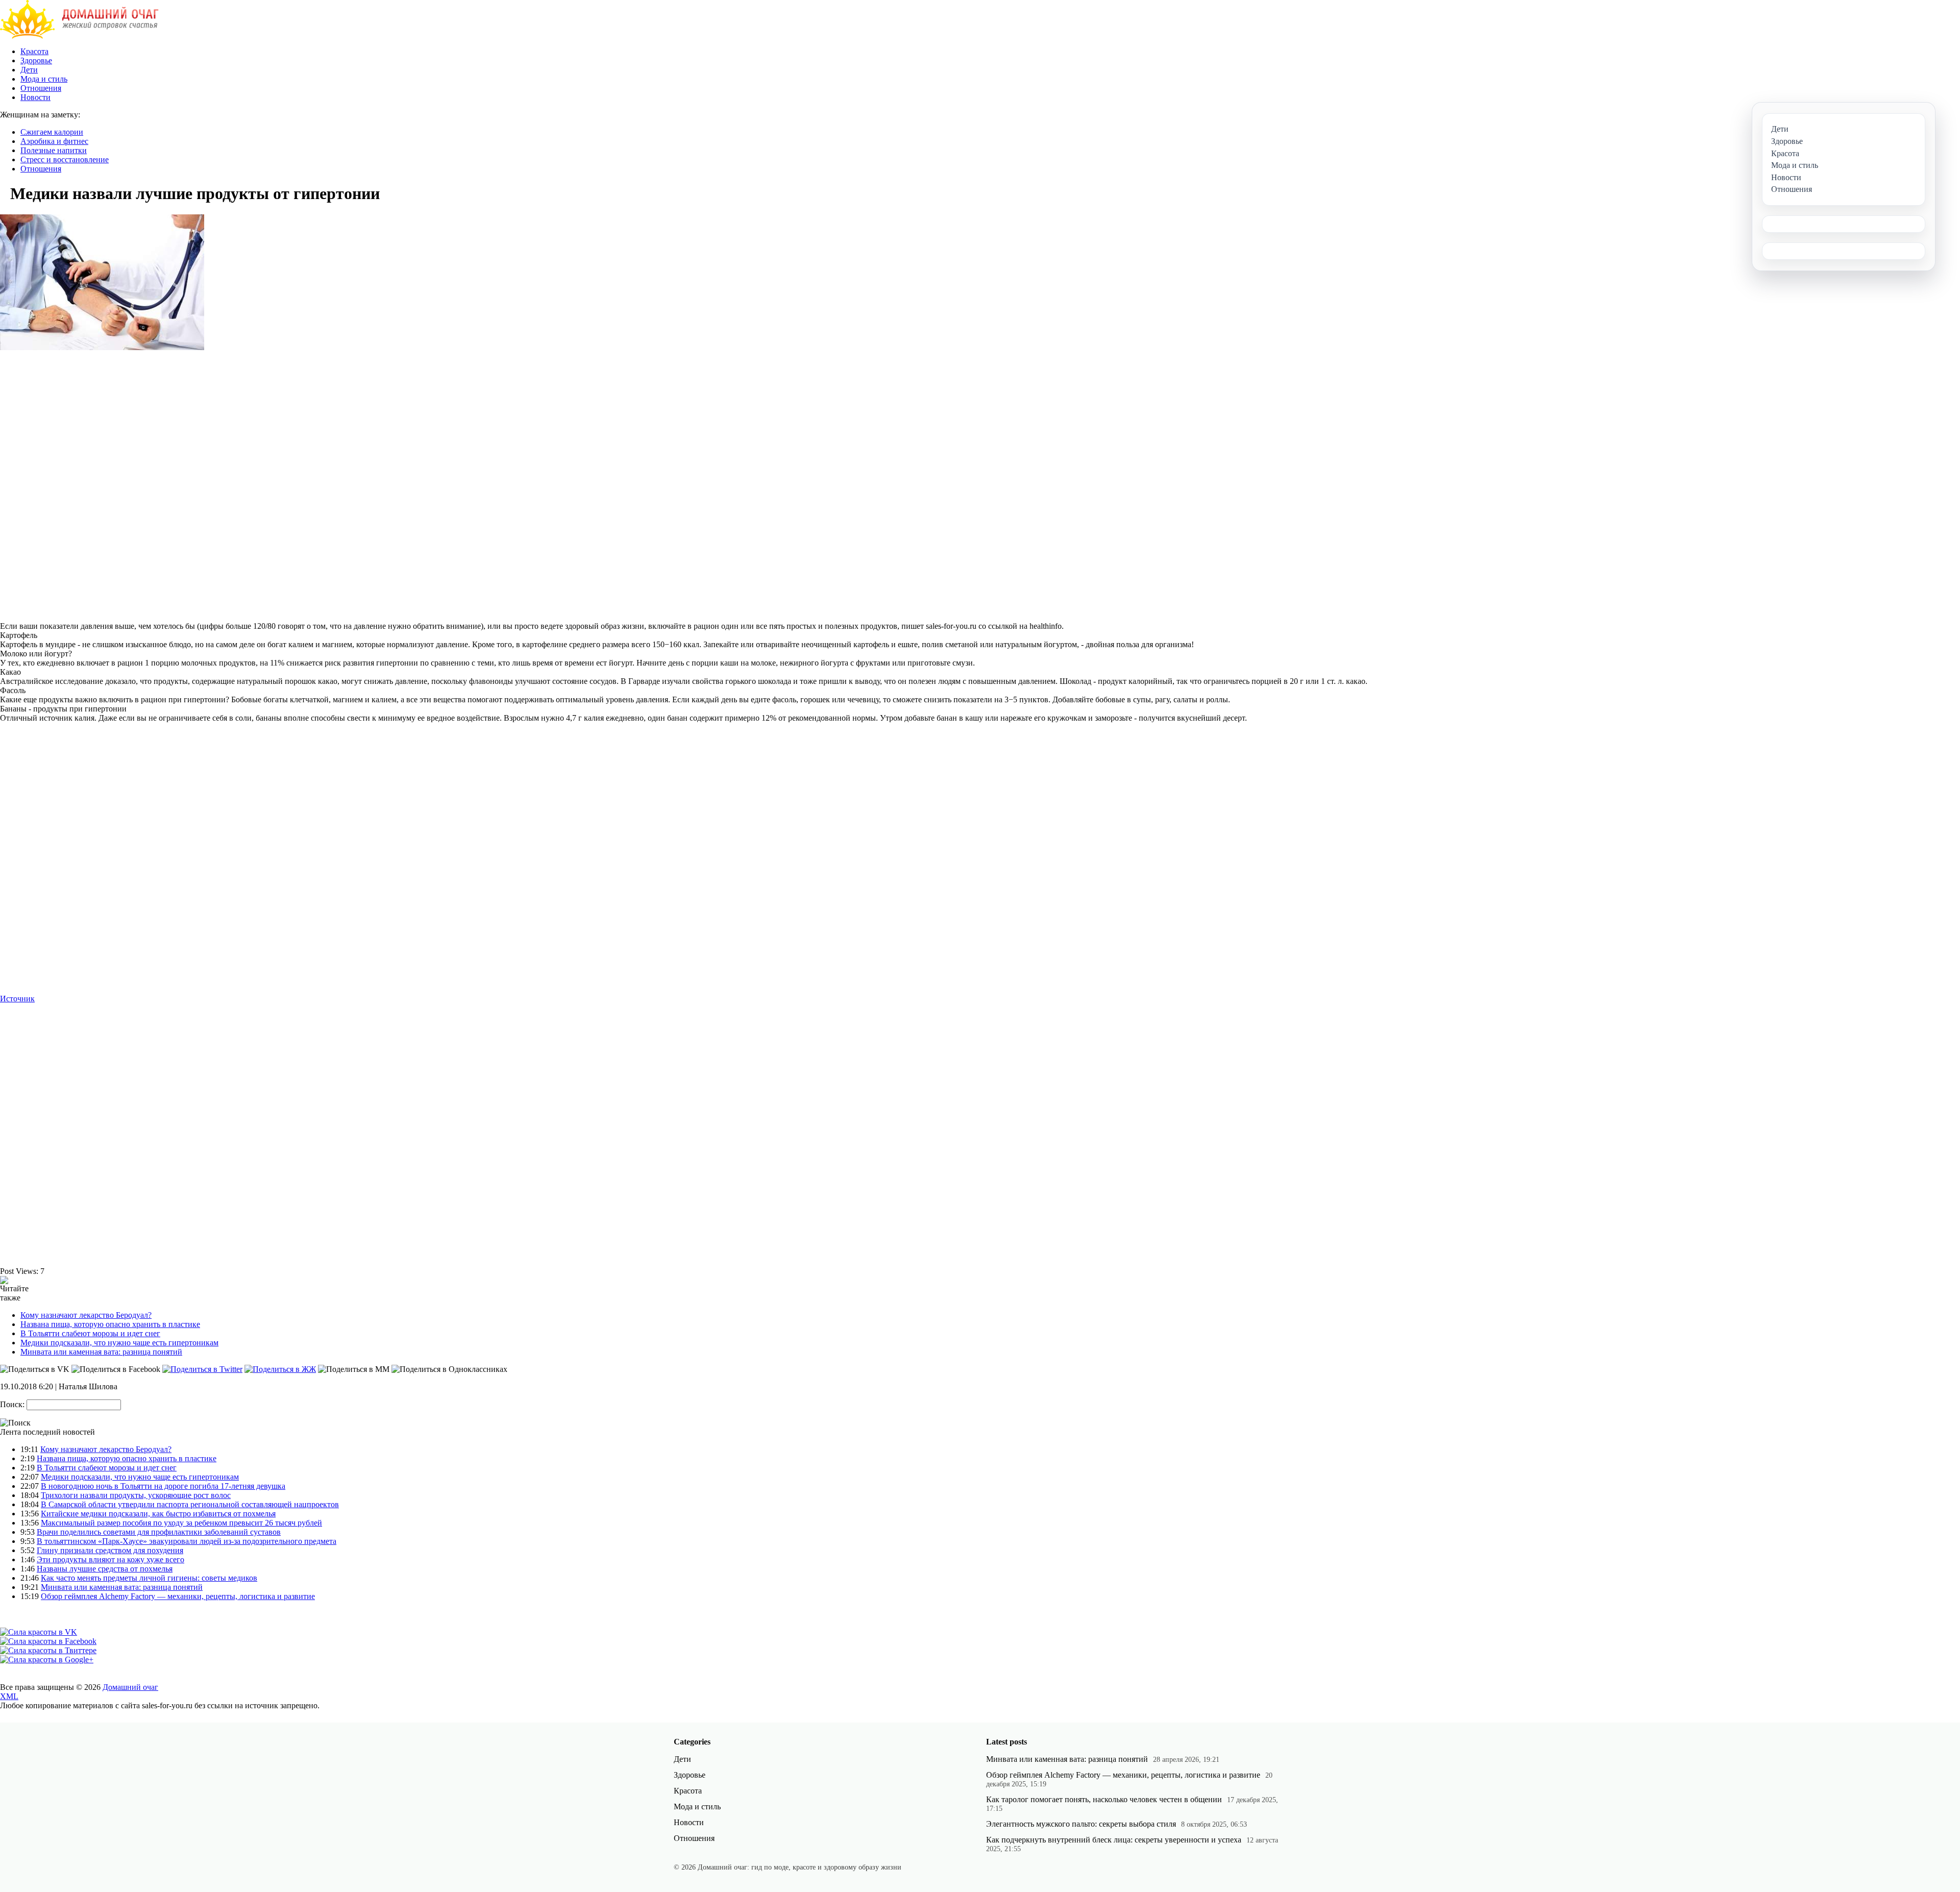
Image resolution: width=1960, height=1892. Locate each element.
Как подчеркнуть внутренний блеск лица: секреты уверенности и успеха (1114, 1840)
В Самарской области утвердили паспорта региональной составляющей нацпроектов (190, 1504)
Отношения (41, 88)
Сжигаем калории (52, 132)
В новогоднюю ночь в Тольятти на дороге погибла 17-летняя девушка (163, 1486)
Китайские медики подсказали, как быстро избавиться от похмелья (158, 1514)
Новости (35, 97)
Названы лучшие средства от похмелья (105, 1569)
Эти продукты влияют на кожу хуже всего (111, 1559)
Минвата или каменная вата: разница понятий (101, 1352)
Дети (29, 70)
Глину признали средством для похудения (110, 1550)
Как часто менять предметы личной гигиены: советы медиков (149, 1578)
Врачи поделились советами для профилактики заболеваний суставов (159, 1532)
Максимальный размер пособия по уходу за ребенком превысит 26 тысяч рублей (181, 1523)
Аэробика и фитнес (54, 141)
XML (9, 1696)
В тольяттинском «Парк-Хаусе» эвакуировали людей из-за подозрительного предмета (187, 1541)
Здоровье (36, 60)
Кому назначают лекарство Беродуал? (86, 1315)
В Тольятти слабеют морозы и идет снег (90, 1333)
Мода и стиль (44, 79)
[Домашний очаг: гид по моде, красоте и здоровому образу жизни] (79, 36)
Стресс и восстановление (65, 159)
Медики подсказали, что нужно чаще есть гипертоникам (119, 1343)
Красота (34, 51)
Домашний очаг (130, 1687)
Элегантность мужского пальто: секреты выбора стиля (1081, 1824)
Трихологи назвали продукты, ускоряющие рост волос (136, 1495)
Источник (17, 999)
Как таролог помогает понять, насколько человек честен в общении (1104, 1799)
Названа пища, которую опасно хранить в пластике (110, 1324)
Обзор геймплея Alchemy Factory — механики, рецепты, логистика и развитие (178, 1596)
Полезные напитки (54, 150)
